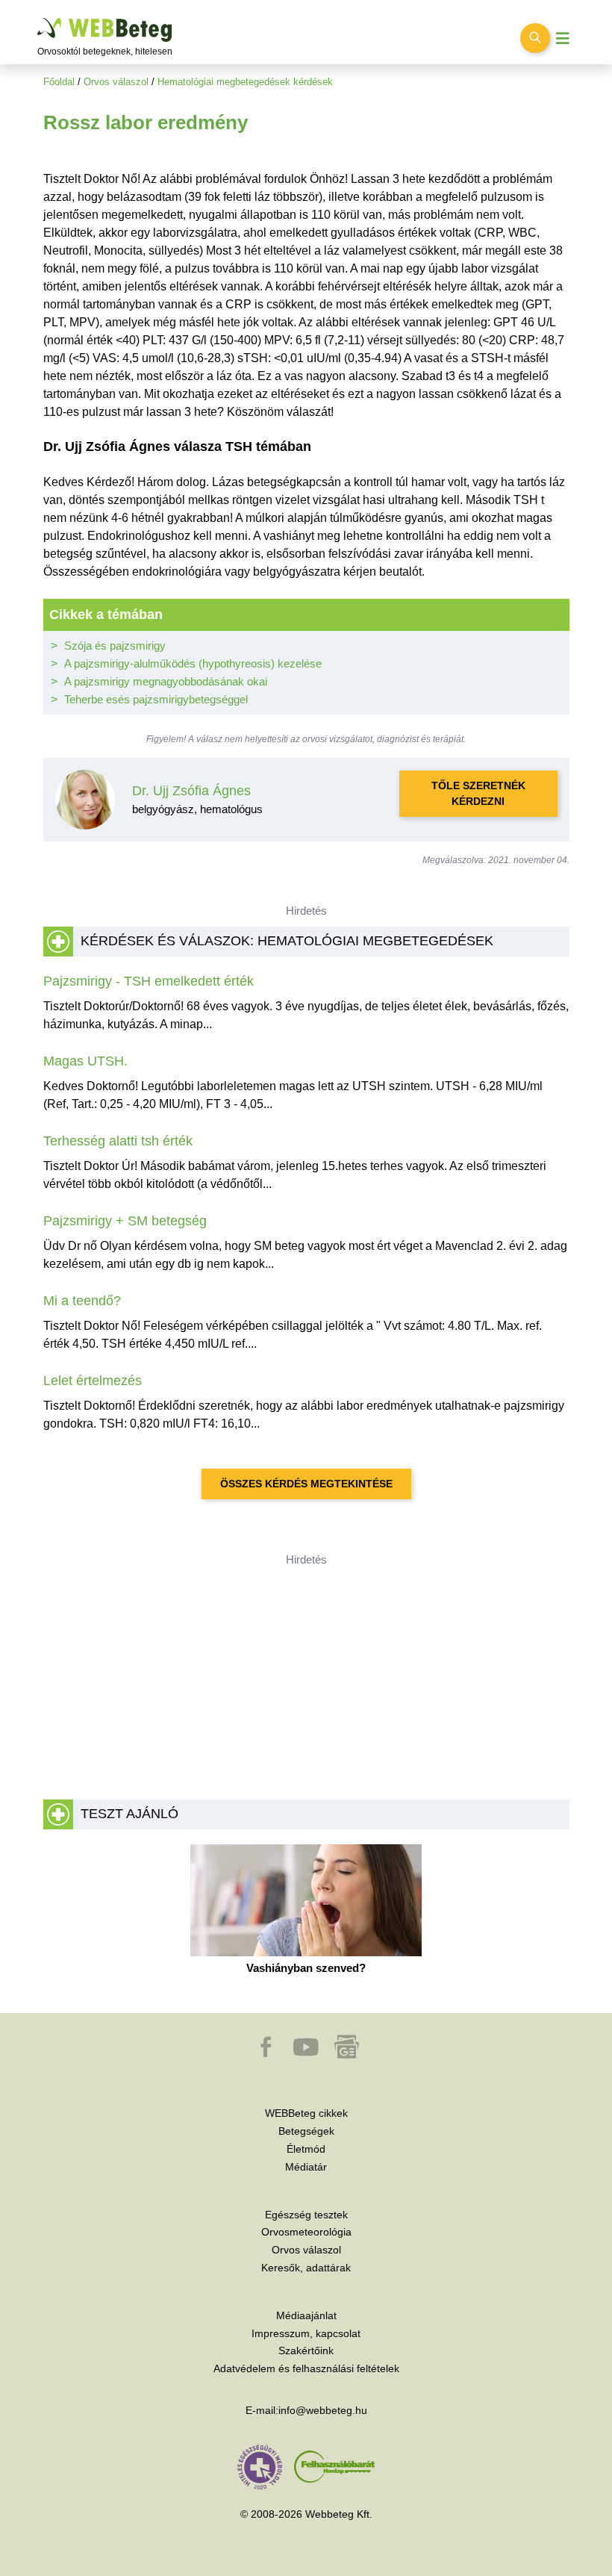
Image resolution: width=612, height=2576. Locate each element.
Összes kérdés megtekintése (306, 1484)
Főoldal (59, 82)
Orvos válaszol (116, 82)
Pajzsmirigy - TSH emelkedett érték (149, 981)
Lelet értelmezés (93, 1381)
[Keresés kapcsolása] (535, 38)
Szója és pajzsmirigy (115, 645)
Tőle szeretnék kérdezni (478, 793)
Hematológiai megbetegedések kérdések (245, 82)
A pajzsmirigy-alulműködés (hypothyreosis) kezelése (193, 663)
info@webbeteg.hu (323, 2410)
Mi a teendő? (82, 1301)
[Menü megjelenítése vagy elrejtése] (563, 38)
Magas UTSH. (85, 1061)
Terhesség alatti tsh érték (118, 1141)
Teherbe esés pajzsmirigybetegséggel (156, 699)
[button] (267, 2054)
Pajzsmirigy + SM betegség (125, 1221)
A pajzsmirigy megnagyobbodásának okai (166, 681)
